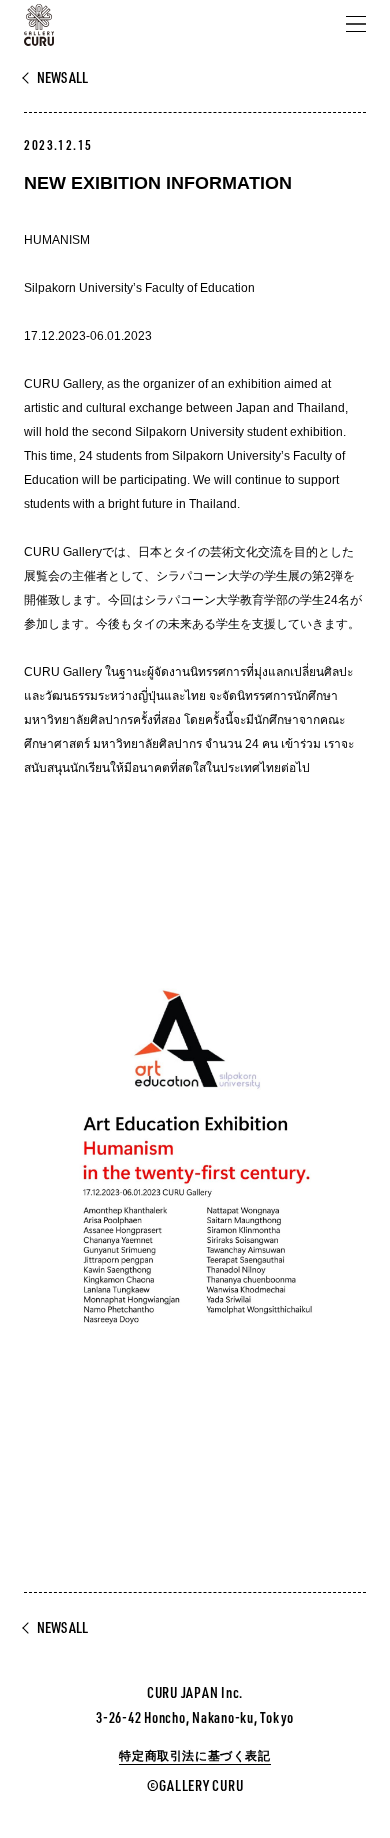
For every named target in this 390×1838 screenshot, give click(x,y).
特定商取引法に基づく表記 (194, 1755)
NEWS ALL (62, 78)
